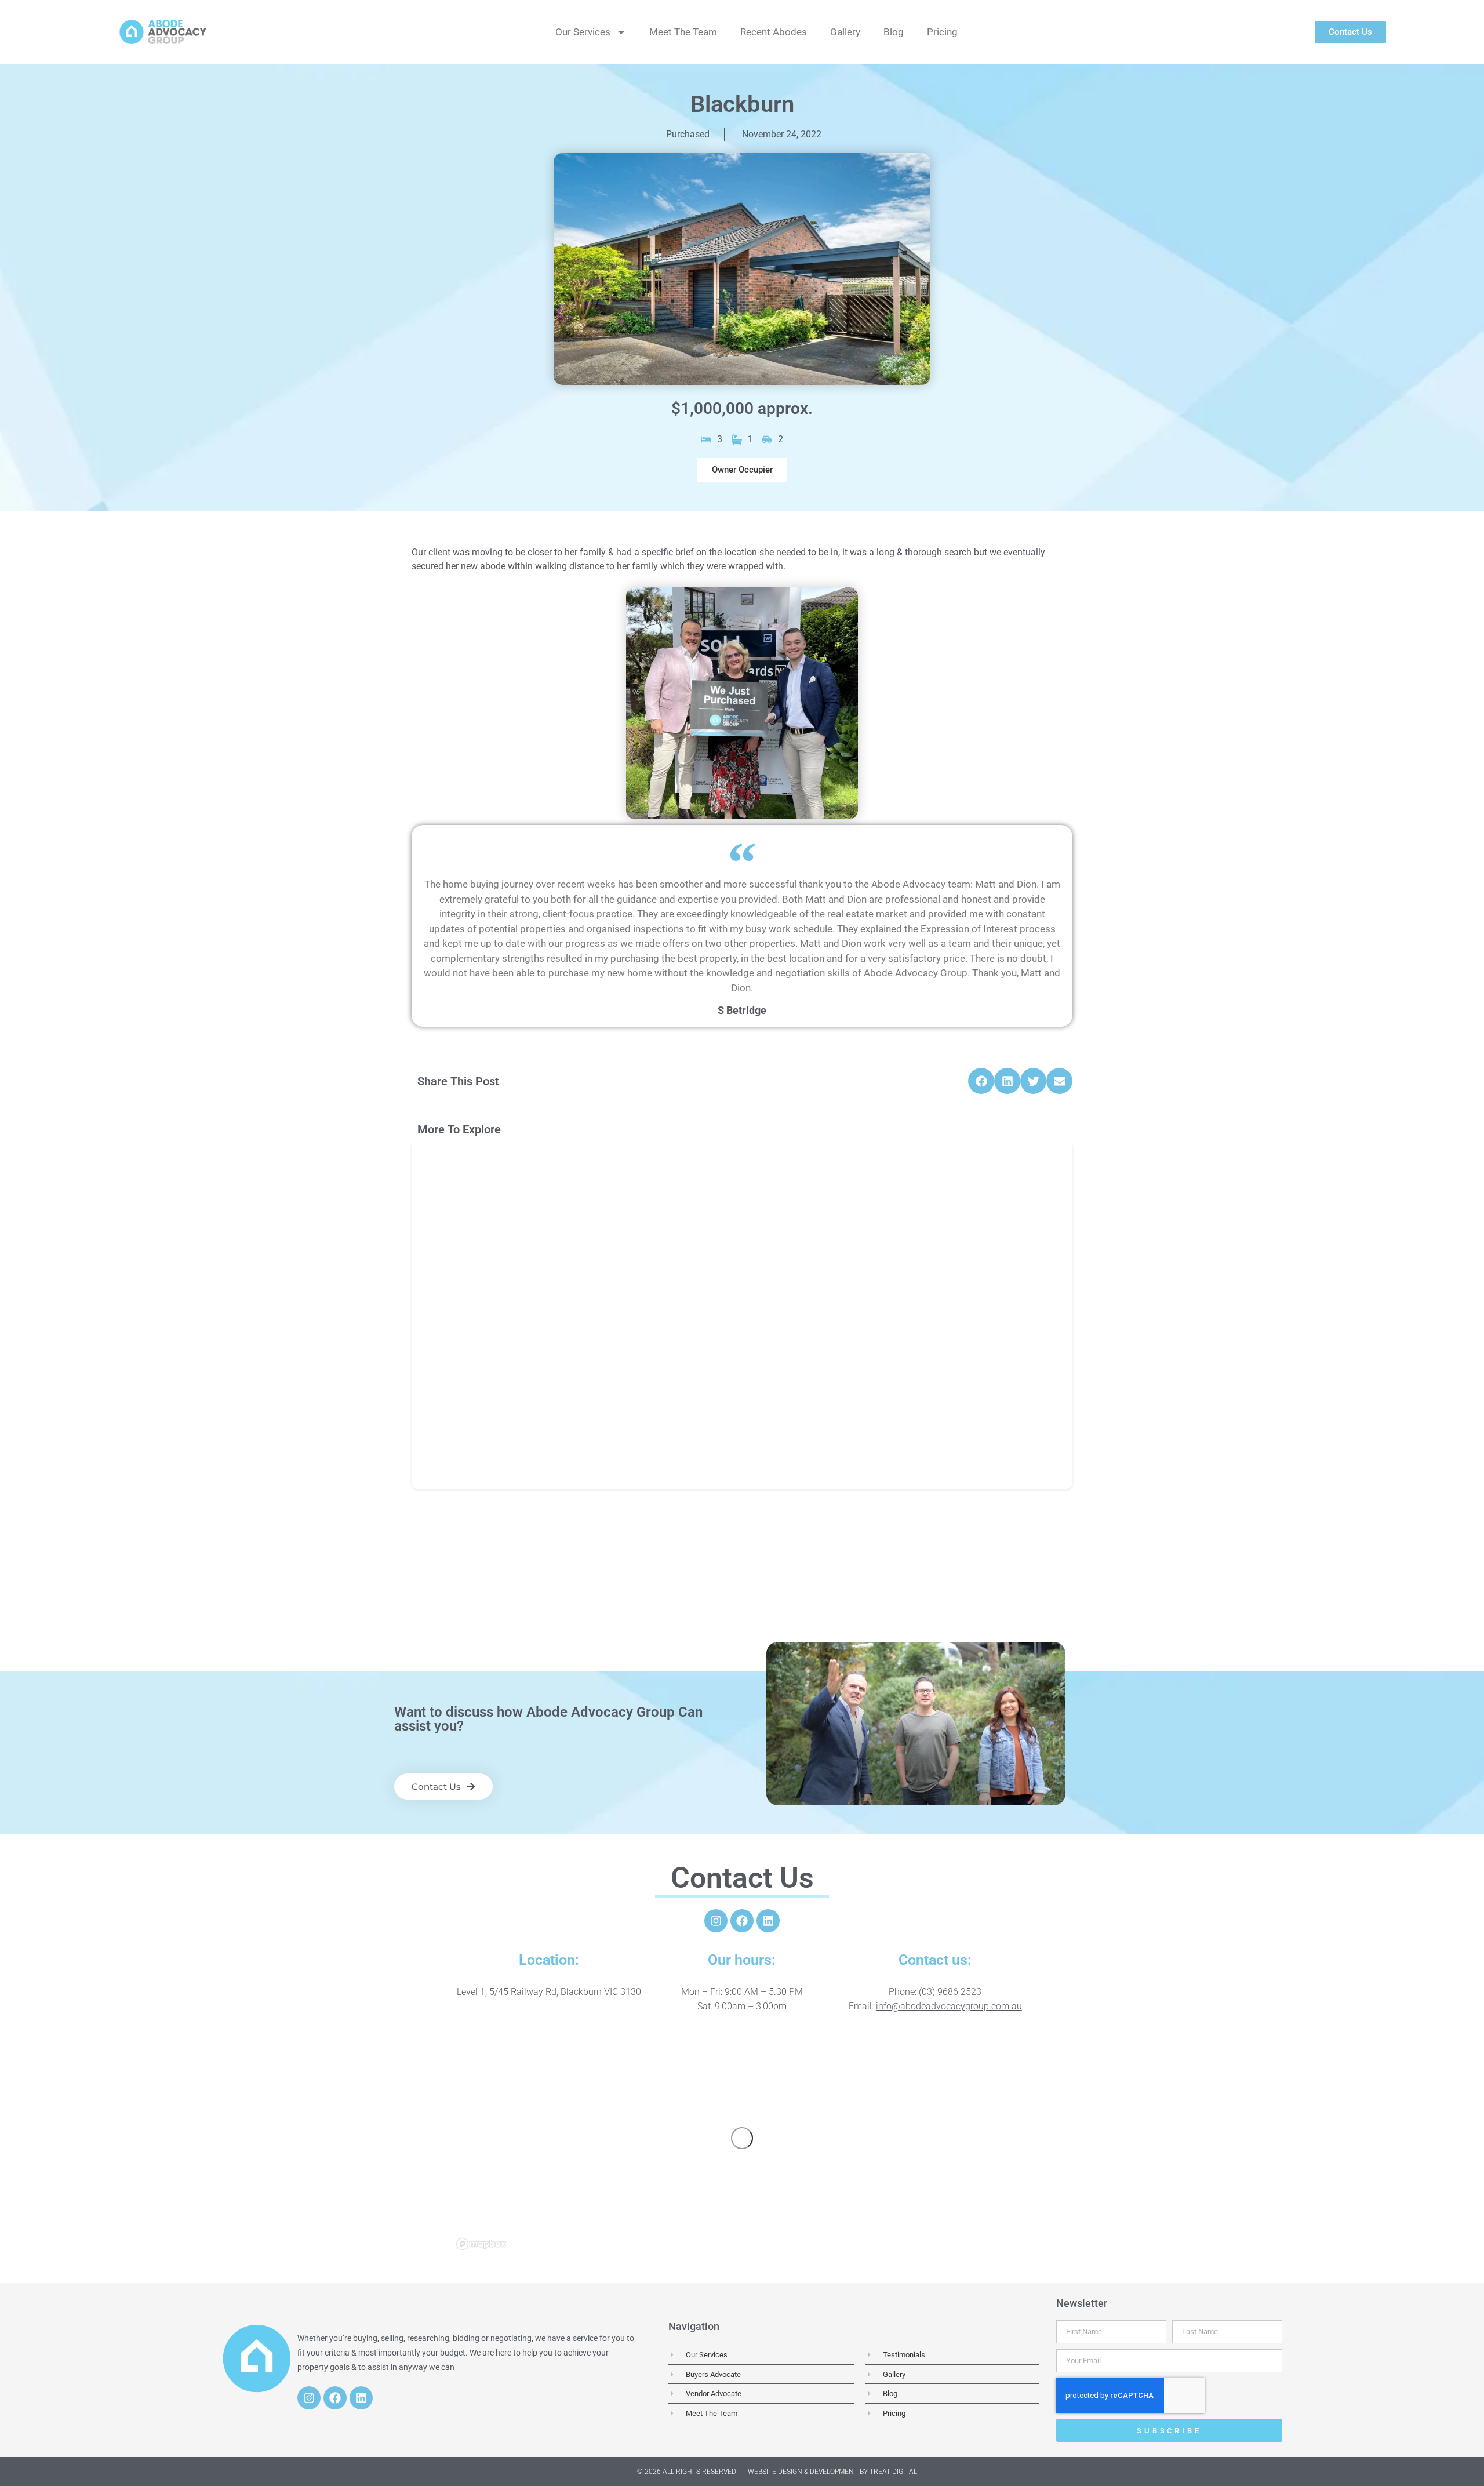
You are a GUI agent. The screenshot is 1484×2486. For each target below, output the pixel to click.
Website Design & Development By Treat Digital (832, 2472)
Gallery (845, 32)
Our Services (583, 32)
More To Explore (459, 1129)
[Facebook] (742, 1921)
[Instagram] (716, 1921)
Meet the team (683, 32)
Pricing (942, 32)
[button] (742, 470)
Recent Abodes (774, 32)
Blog (894, 32)
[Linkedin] (768, 1921)
